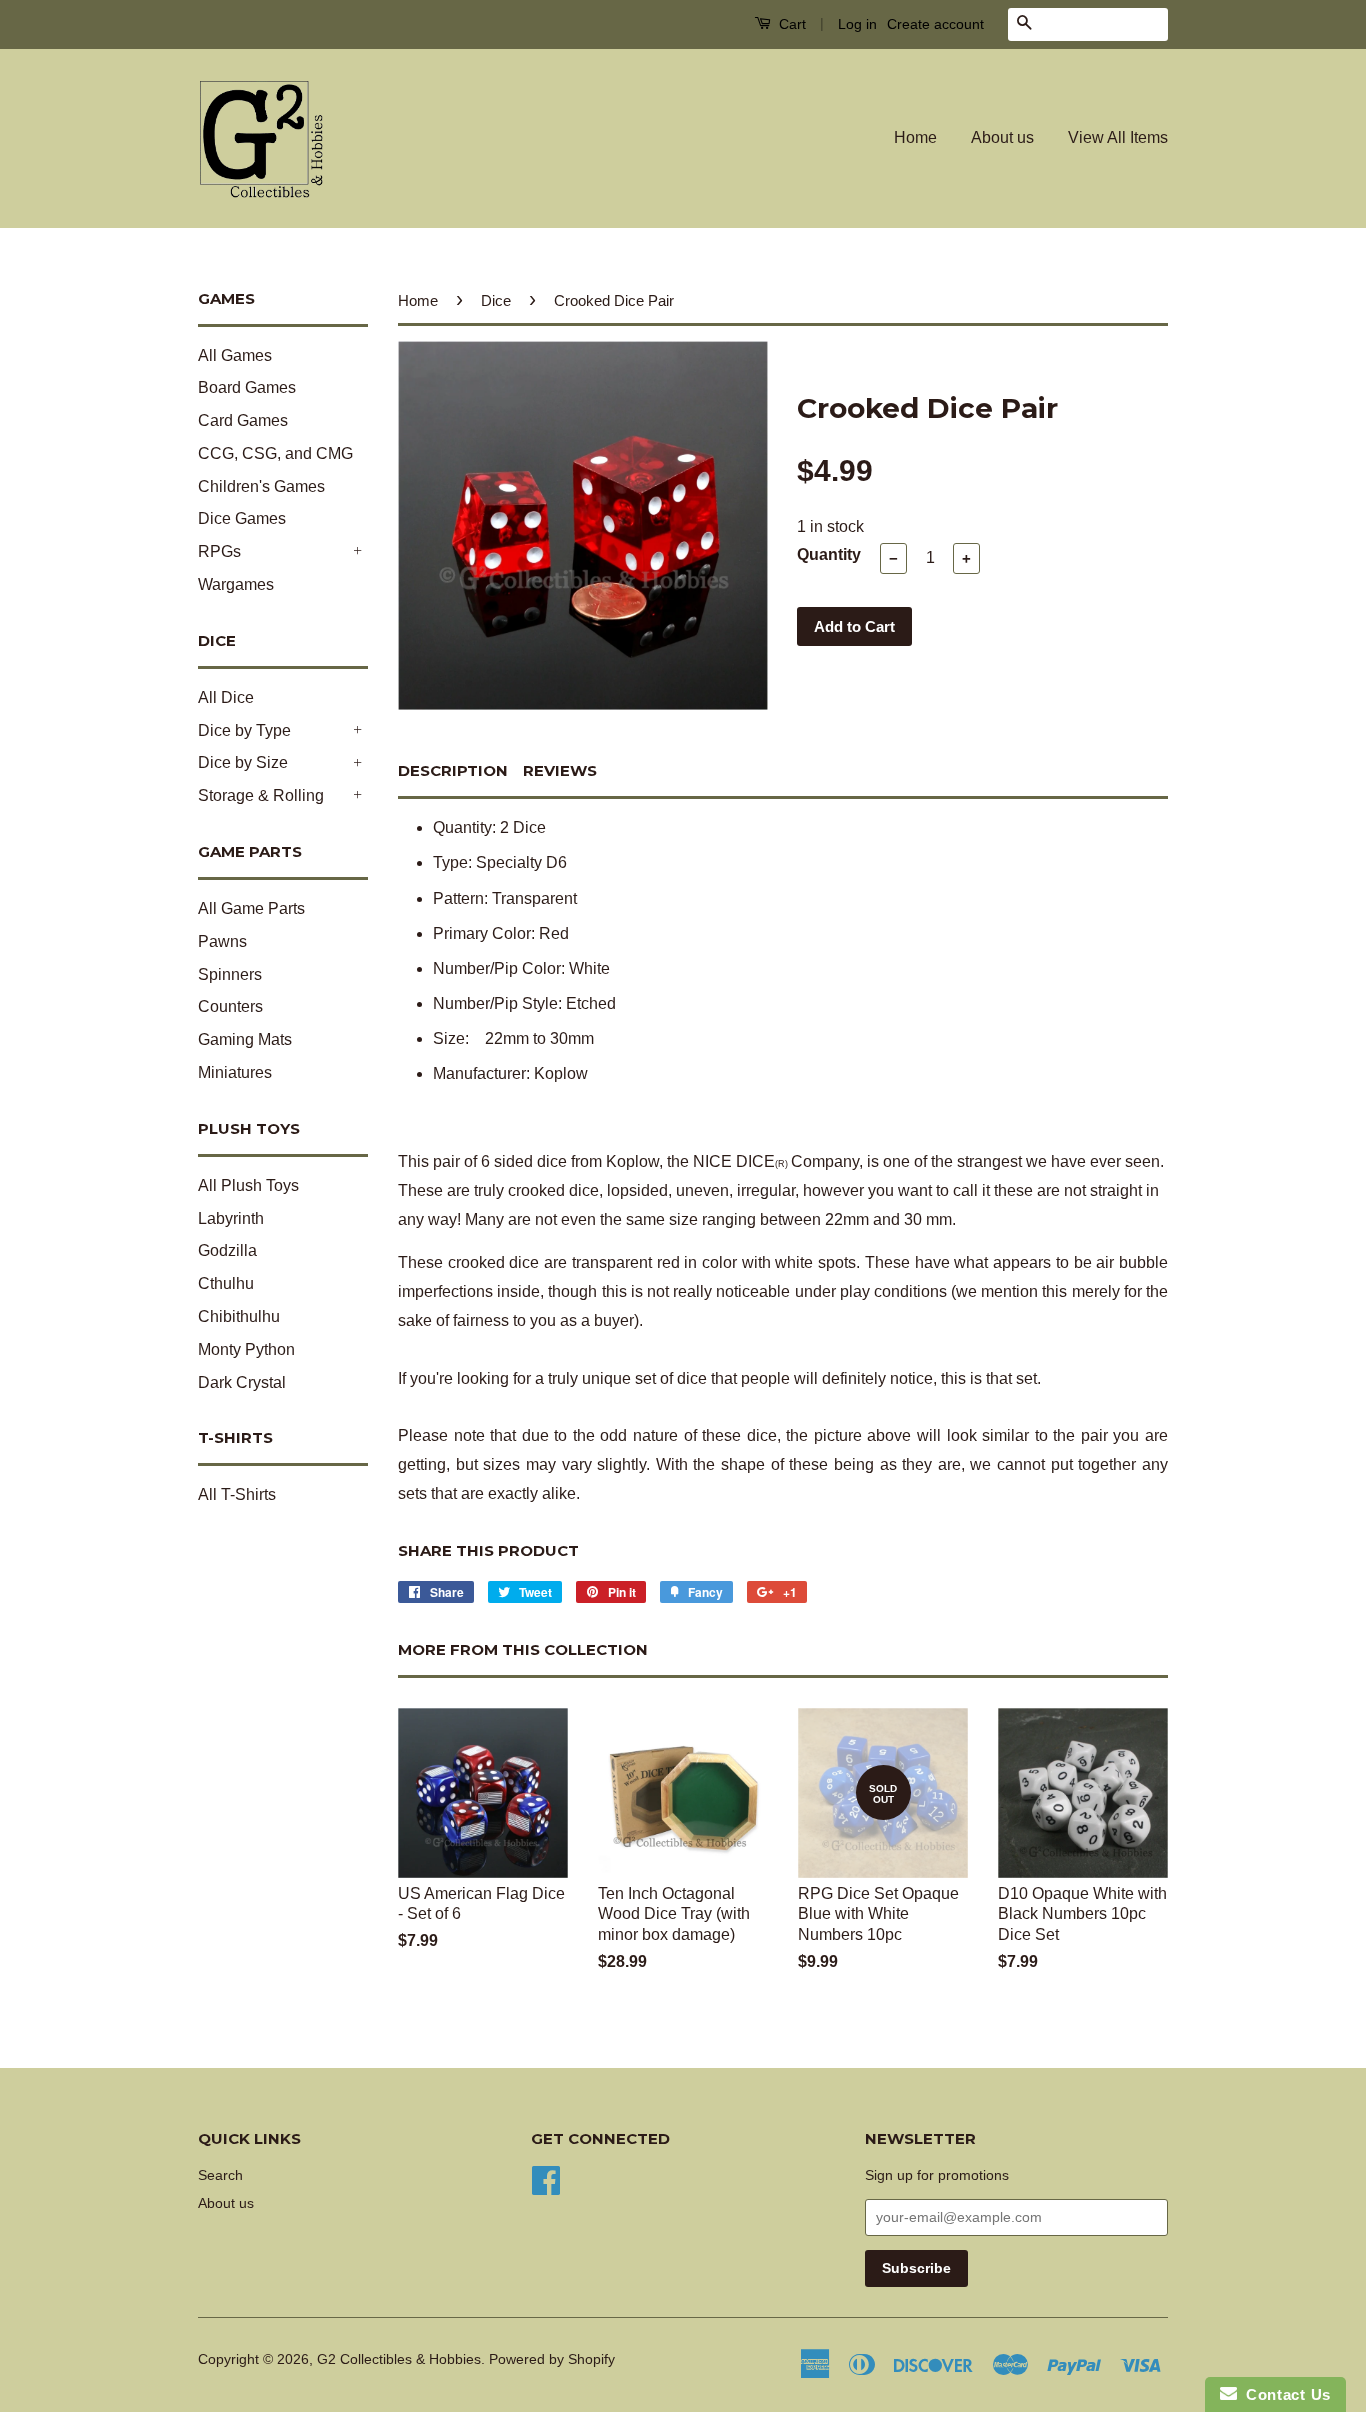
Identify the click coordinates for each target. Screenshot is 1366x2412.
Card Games (243, 420)
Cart (790, 24)
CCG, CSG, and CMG (275, 453)
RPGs (219, 551)
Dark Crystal (242, 1382)
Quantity (829, 554)
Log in (857, 24)
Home (915, 137)
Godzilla (227, 1250)
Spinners (230, 974)
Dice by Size (243, 762)
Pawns (222, 941)
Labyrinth (231, 1218)
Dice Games (242, 518)
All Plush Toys (248, 1185)
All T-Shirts (237, 1494)
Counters (230, 1006)
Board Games (247, 387)
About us (1002, 137)
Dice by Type (244, 730)
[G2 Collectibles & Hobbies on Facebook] (546, 2178)
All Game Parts (251, 908)
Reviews (560, 770)
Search (220, 2175)
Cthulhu (226, 1283)
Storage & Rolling (261, 795)
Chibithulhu (239, 1316)
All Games (235, 355)
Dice (496, 300)
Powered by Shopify (552, 2359)
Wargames (236, 584)
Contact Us (1284, 2394)
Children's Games (261, 486)
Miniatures (235, 1072)
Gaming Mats (245, 1039)
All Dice (226, 697)
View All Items (1118, 137)
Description (453, 770)
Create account (935, 24)
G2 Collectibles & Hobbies (399, 2359)
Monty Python (246, 1349)
